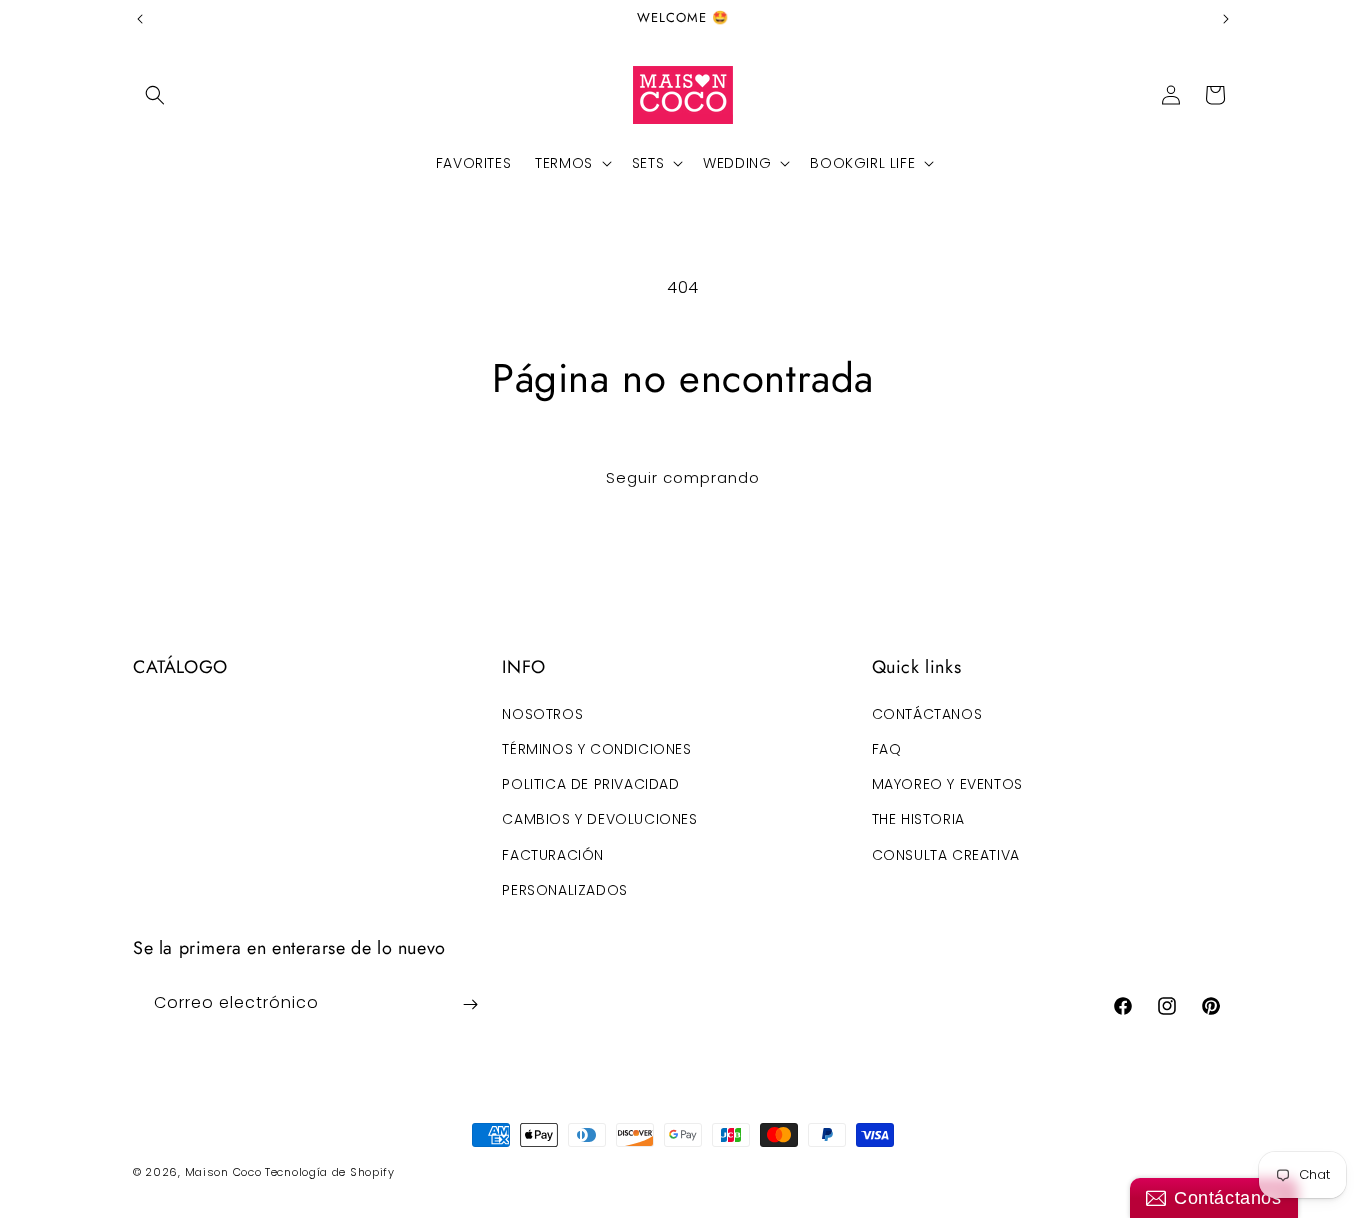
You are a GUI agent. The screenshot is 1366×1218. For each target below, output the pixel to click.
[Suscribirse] (470, 1004)
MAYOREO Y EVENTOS (947, 783)
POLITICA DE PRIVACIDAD (590, 783)
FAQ (887, 748)
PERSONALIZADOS (564, 889)
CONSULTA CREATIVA (946, 854)
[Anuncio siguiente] (1226, 19)
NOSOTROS (542, 713)
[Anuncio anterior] (140, 19)
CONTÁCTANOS (927, 713)
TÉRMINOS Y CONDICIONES (596, 748)
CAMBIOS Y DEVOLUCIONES (599, 819)
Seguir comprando (683, 477)
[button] (155, 95)
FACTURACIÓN (553, 854)
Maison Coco (223, 1172)
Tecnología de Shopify (330, 1172)
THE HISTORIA (918, 819)
